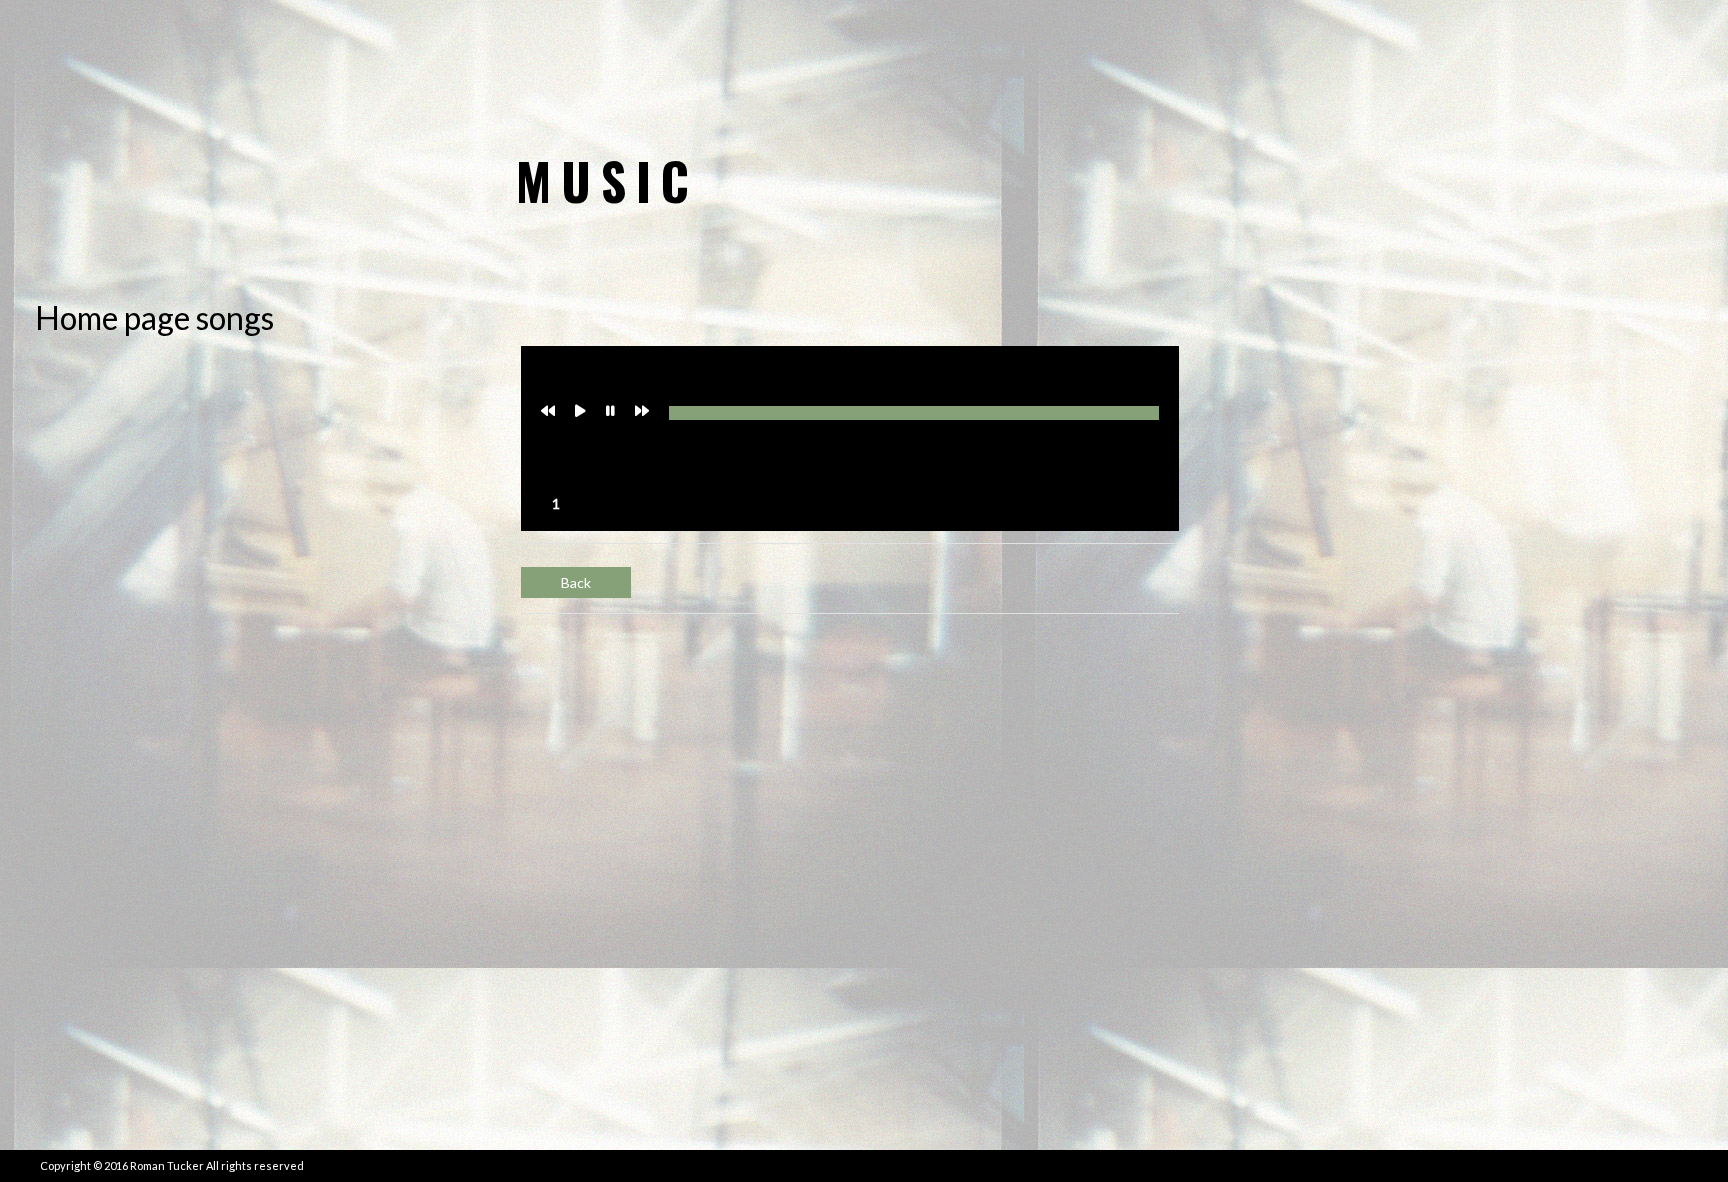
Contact (1581, 65)
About (1486, 65)
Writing (1332, 65)
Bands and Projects (1182, 65)
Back (576, 582)
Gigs (1413, 65)
